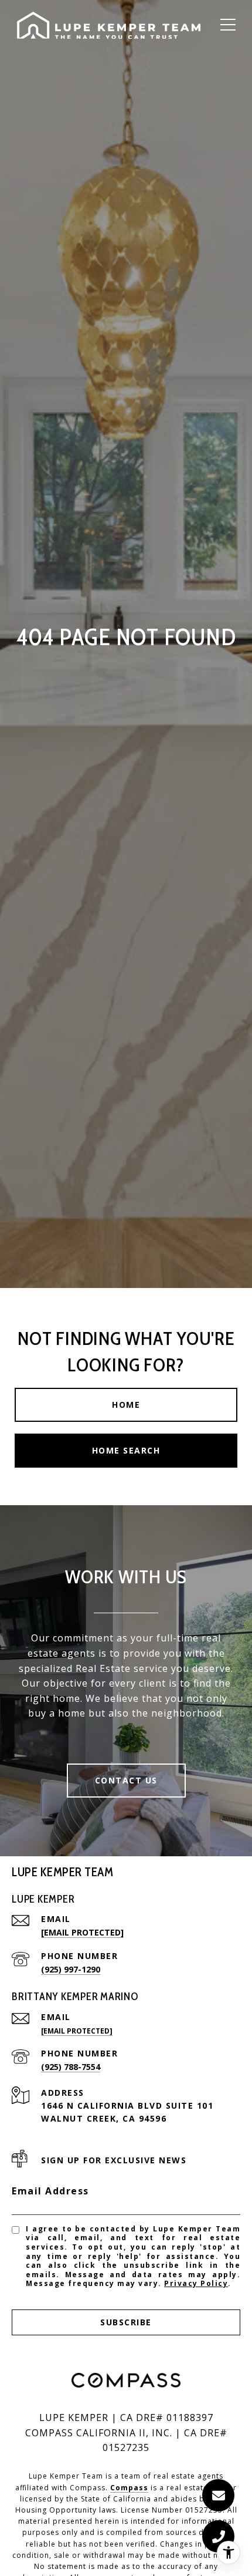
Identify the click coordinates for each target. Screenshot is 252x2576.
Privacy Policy (196, 2283)
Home (126, 1405)
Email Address (50, 2191)
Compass (129, 2488)
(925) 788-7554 (71, 2067)
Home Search (126, 1450)
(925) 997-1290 (71, 1969)
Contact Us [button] (126, 1780)
